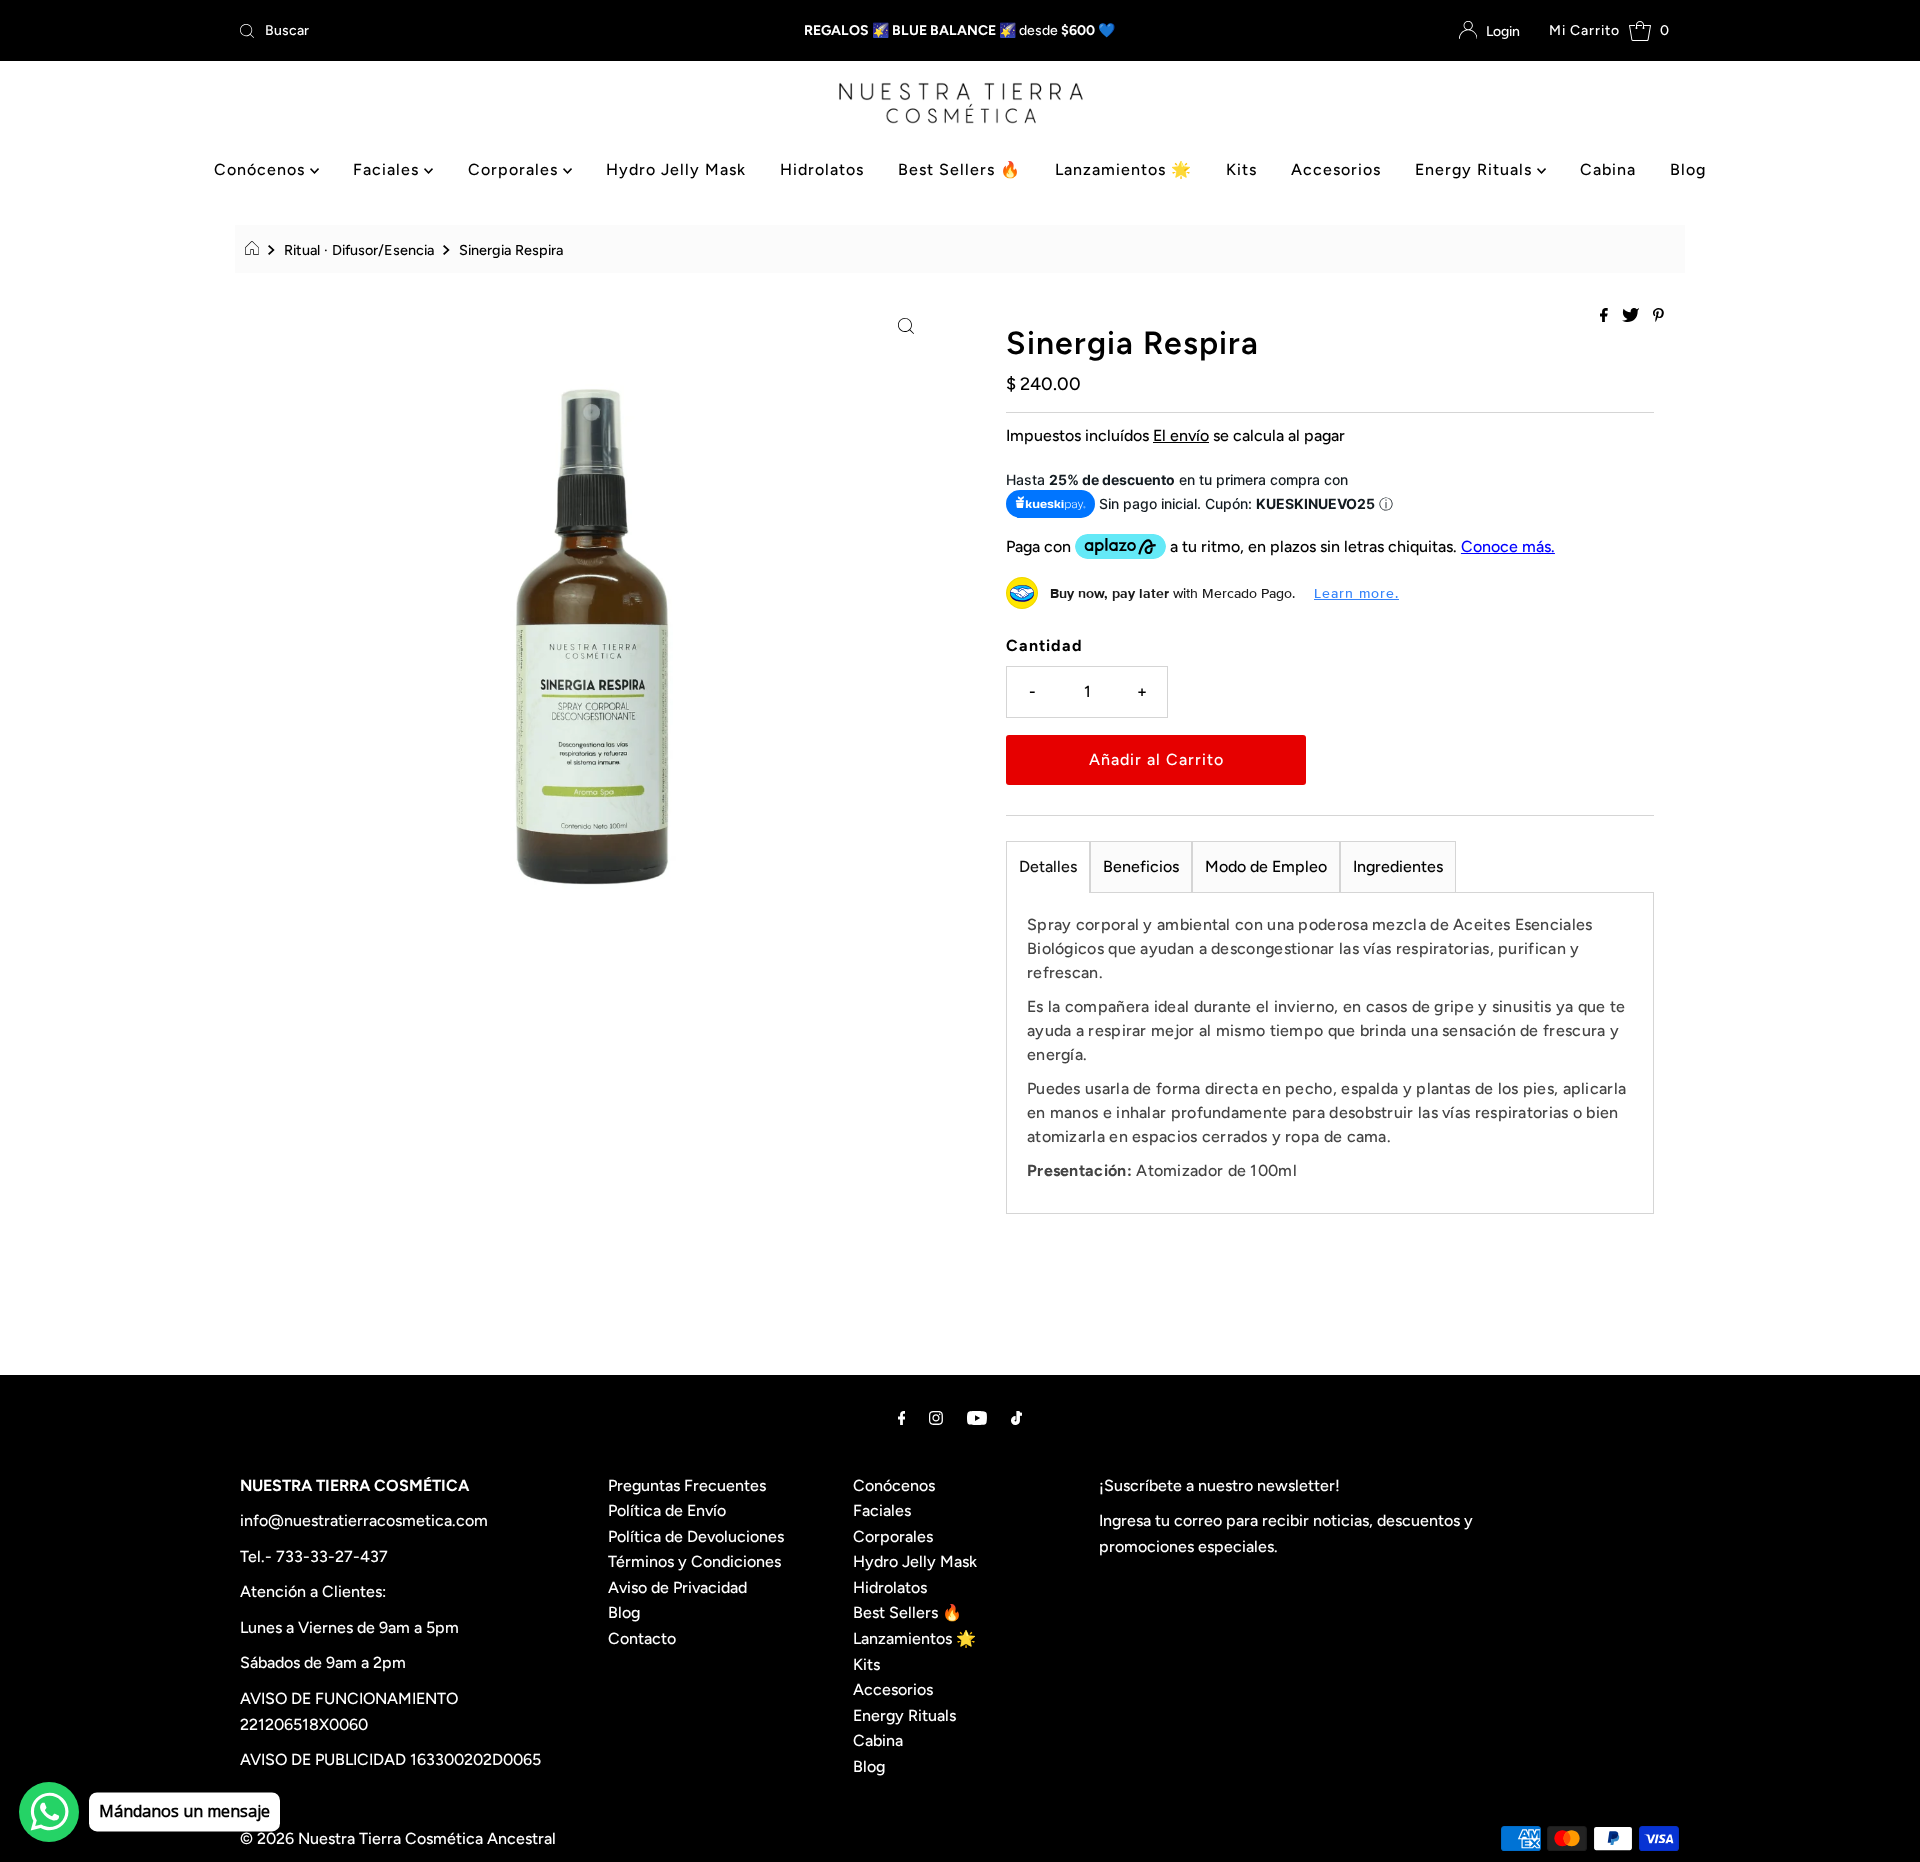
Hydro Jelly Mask (676, 169)
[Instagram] (936, 1418)
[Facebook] (902, 1418)
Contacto (642, 1638)
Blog (1688, 169)
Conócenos (262, 169)
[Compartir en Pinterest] (1658, 316)
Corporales (515, 169)
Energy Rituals (1476, 169)
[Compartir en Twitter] (1632, 316)
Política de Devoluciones (696, 1536)
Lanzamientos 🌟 (1123, 169)
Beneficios (1141, 866)
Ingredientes (1398, 866)
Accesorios (1336, 169)
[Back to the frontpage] (254, 250)
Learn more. (1356, 593)
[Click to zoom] (906, 325)
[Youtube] (977, 1418)
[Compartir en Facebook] (1606, 316)
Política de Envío (667, 1510)
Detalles (1048, 866)
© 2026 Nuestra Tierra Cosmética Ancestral (398, 1838)
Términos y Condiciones (694, 1561)
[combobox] (468, 31)
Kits (1241, 169)
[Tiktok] (1016, 1418)
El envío (1181, 435)
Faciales (388, 169)
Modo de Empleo (1266, 866)
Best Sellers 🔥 (959, 169)
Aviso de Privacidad (677, 1587)
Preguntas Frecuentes (687, 1485)
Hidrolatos (822, 169)
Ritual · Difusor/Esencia (359, 250)
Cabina (1608, 169)
